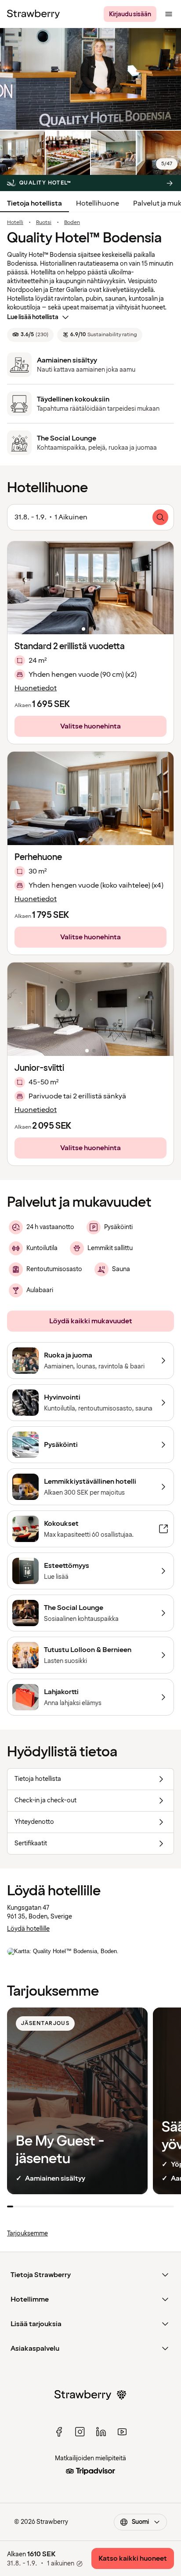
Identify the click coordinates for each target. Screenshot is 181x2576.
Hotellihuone (98, 203)
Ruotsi (44, 223)
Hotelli (15, 223)
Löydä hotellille (28, 1929)
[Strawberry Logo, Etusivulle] (33, 14)
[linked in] (101, 2432)
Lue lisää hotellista (33, 317)
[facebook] (59, 2432)
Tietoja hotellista (34, 203)
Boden (72, 223)
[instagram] (80, 2432)
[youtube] (122, 2432)
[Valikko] (169, 14)
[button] (90, 588)
